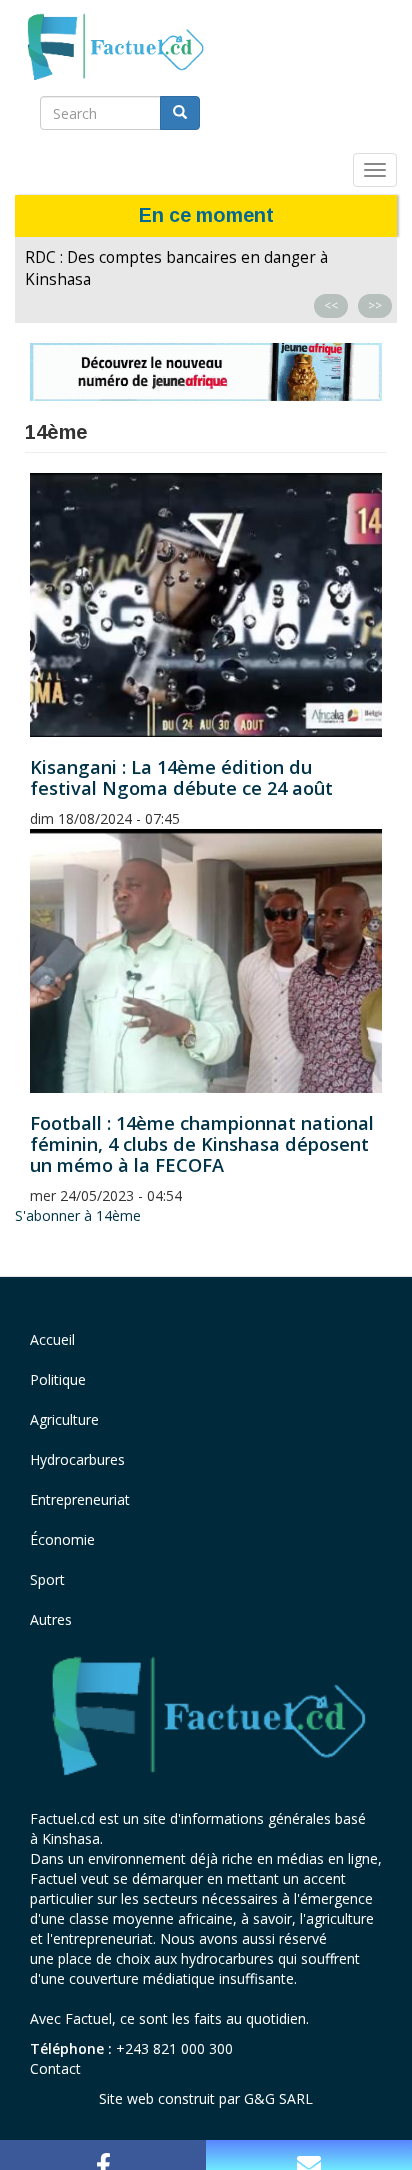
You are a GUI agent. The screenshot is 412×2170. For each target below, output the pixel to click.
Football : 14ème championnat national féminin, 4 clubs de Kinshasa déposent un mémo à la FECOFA (202, 1144)
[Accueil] (114, 48)
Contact (55, 2068)
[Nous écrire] (309, 2155)
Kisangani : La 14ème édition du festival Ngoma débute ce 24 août (181, 777)
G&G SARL (278, 2098)
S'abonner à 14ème (78, 1215)
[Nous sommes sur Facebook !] (103, 2155)
